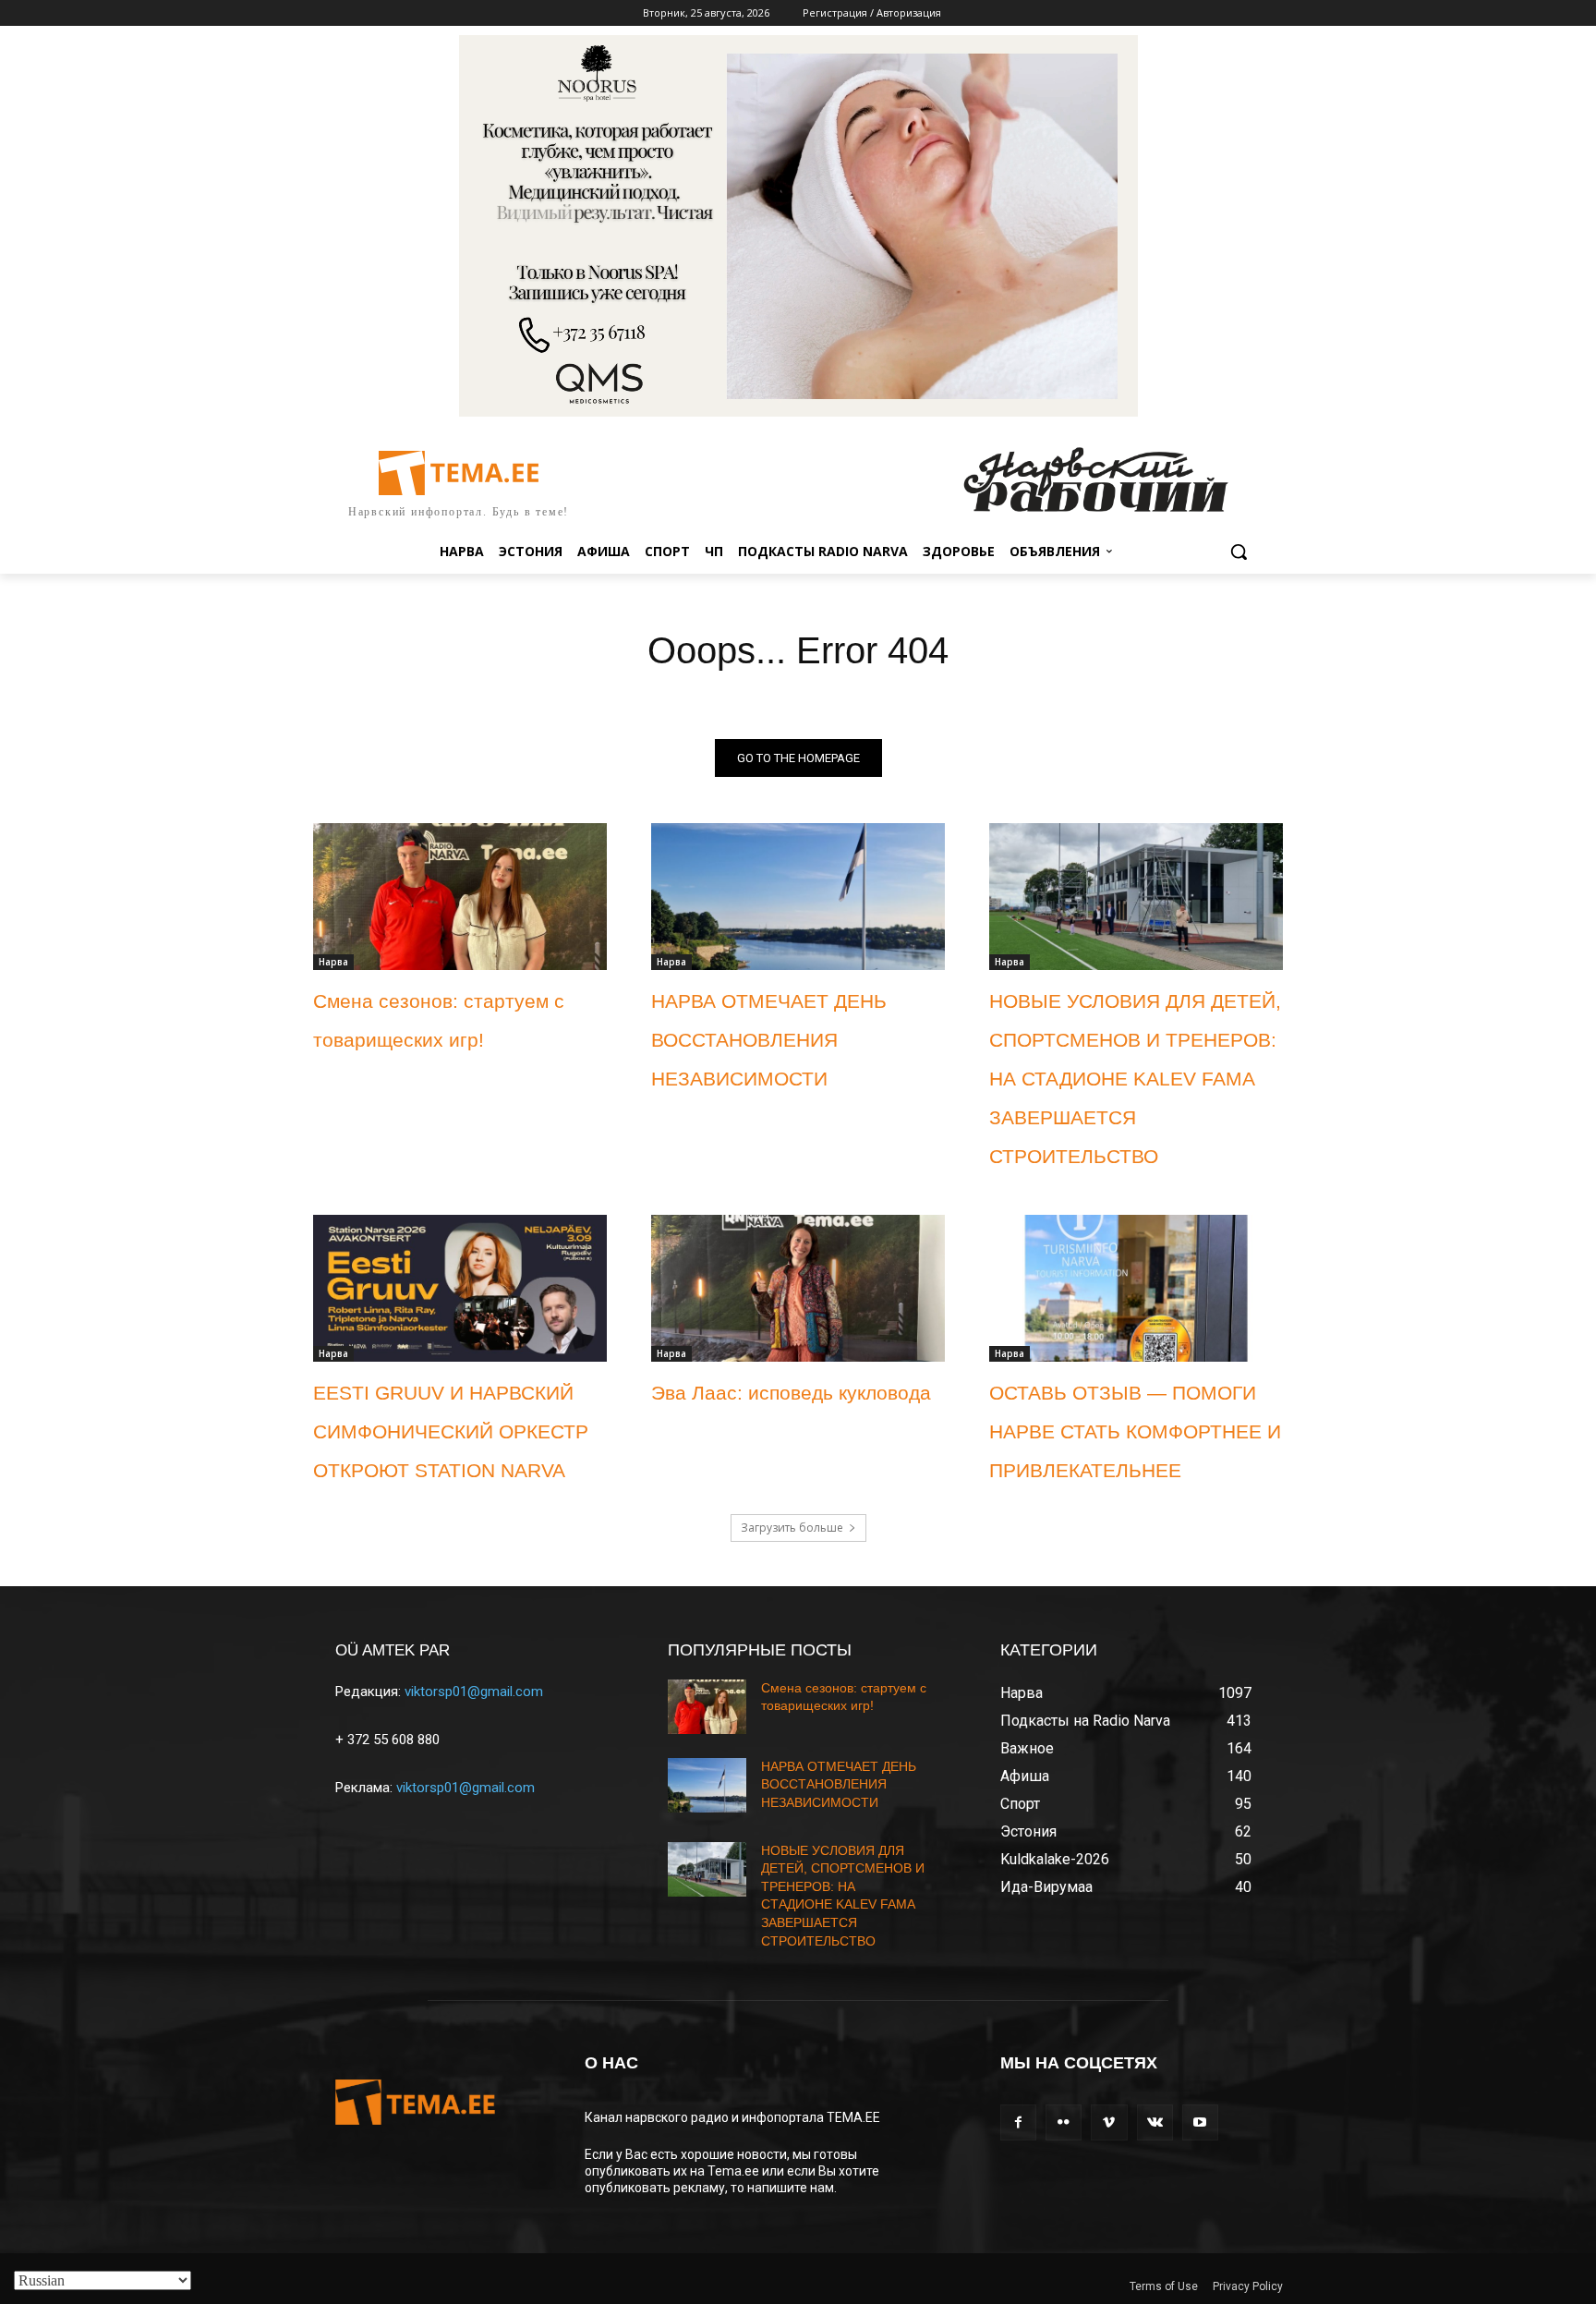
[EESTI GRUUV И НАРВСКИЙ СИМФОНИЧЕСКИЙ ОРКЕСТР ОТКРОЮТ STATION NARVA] (460, 1288)
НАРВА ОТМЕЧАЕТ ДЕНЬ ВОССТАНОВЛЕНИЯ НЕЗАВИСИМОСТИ (769, 1040)
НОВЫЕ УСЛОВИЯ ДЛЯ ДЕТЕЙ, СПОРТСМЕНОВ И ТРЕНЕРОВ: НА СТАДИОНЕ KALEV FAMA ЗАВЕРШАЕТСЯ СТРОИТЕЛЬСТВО (1135, 1079)
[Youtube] (1200, 2122)
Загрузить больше (792, 1528)
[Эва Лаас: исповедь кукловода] (798, 1288)
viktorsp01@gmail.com (474, 1692)
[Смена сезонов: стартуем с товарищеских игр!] (460, 897)
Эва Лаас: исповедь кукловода (791, 1393)
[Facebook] (1018, 2122)
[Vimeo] (1109, 2122)
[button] (1239, 552)
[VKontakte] (1155, 2122)
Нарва (333, 962)
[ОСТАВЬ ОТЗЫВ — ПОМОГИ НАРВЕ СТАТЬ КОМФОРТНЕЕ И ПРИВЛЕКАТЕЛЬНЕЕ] (1136, 1288)
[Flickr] (1064, 2122)
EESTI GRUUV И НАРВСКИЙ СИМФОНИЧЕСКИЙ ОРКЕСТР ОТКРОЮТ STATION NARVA (451, 1431)
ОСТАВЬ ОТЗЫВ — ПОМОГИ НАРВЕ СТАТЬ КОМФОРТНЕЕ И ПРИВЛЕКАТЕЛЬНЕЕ (1135, 1431)
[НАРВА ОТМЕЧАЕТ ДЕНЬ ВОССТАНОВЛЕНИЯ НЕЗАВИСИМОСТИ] (798, 897)
